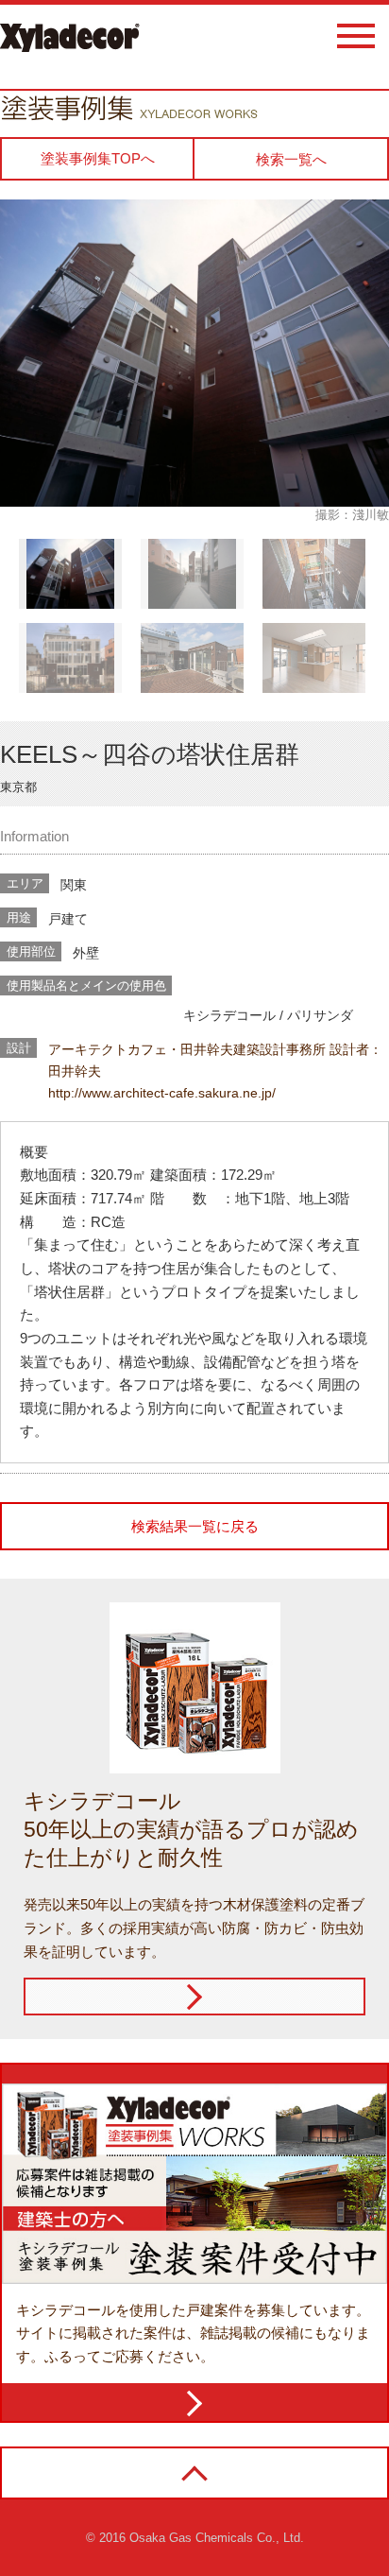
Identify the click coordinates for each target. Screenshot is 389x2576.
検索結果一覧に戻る (195, 1526)
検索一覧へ (291, 159)
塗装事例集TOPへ (98, 158)
